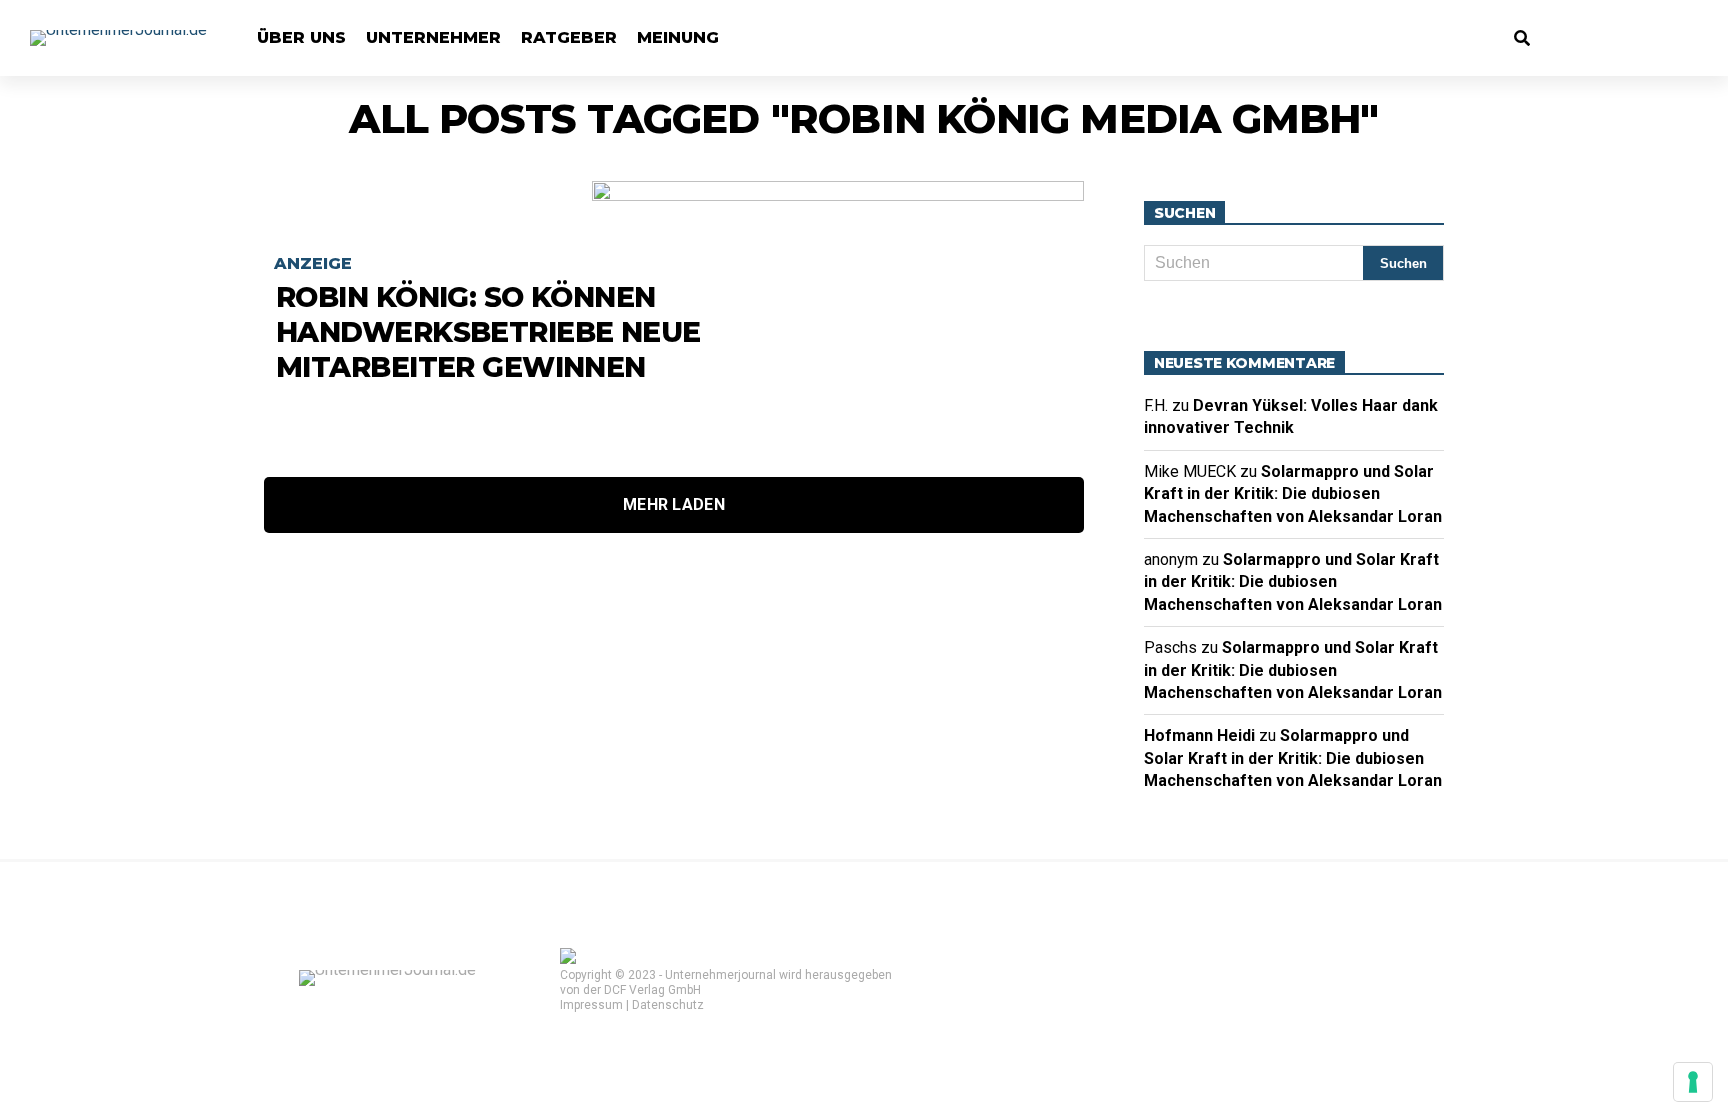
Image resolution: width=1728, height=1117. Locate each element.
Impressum (591, 1005)
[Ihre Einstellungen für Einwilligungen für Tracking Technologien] (1693, 1082)
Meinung (678, 37)
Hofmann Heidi (1199, 735)
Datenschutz (668, 1005)
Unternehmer (433, 37)
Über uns (301, 37)
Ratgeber (569, 37)
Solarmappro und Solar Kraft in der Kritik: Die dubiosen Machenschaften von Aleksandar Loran (1293, 494)
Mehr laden (674, 504)
